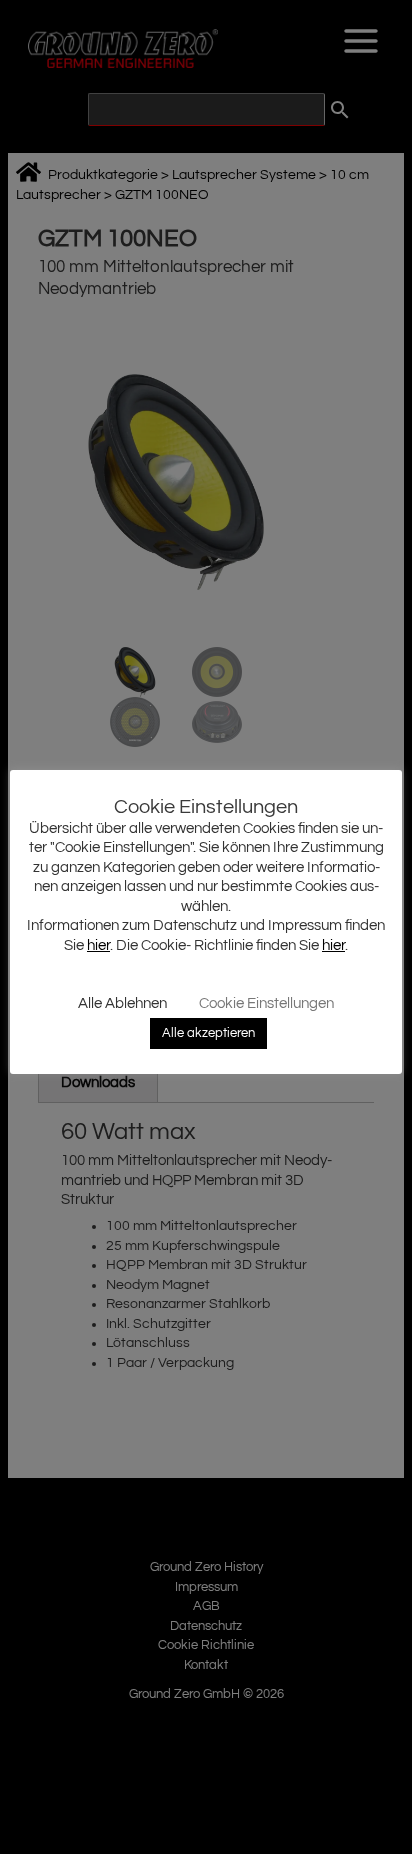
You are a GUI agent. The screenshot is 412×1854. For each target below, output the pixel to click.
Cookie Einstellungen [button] (266, 1003)
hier (98, 945)
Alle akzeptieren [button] (208, 1033)
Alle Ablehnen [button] (122, 1003)
